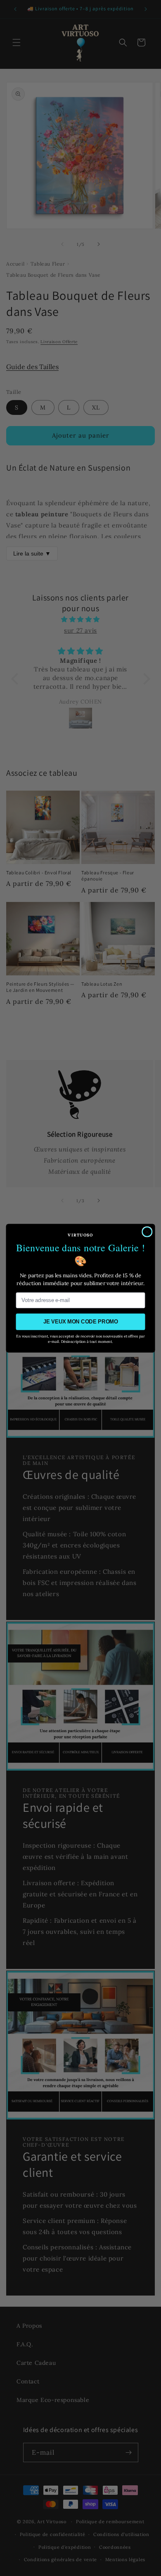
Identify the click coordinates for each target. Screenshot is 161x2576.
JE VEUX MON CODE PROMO (81, 1321)
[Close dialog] (147, 1231)
